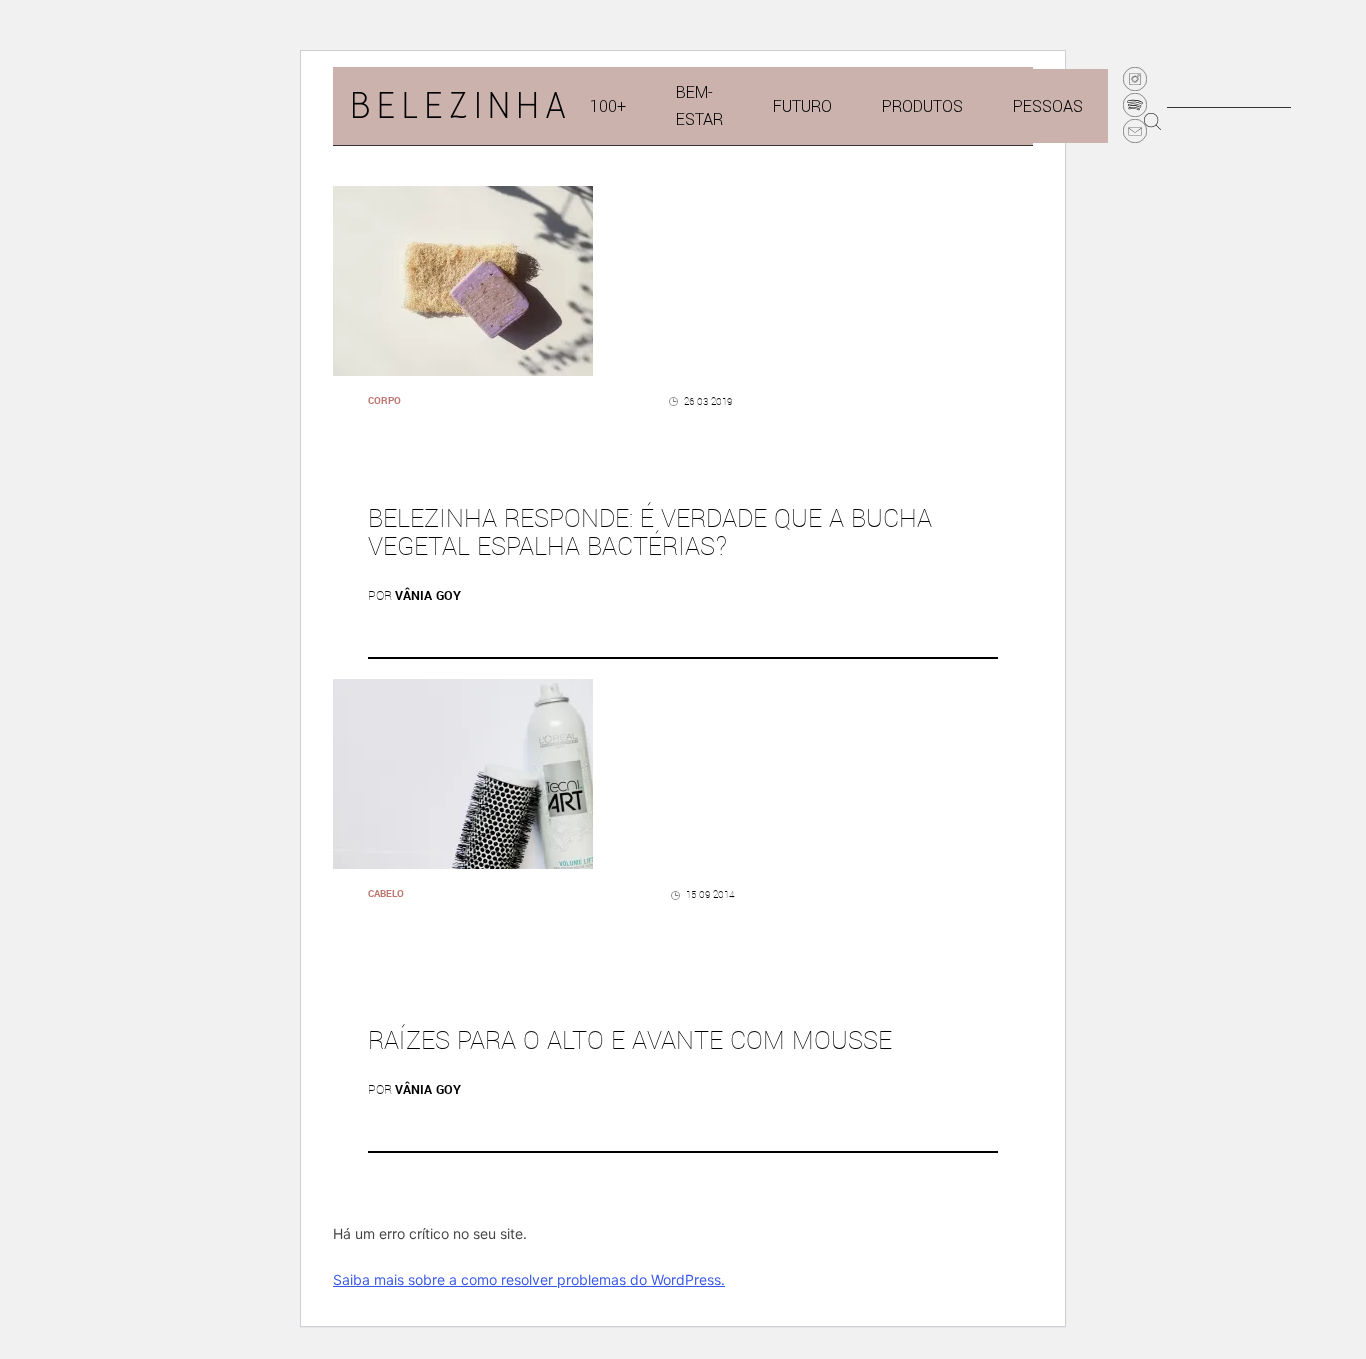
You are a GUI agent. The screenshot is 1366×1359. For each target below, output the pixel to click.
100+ (608, 106)
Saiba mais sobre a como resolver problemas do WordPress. (529, 1279)
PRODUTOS (922, 106)
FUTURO (802, 106)
